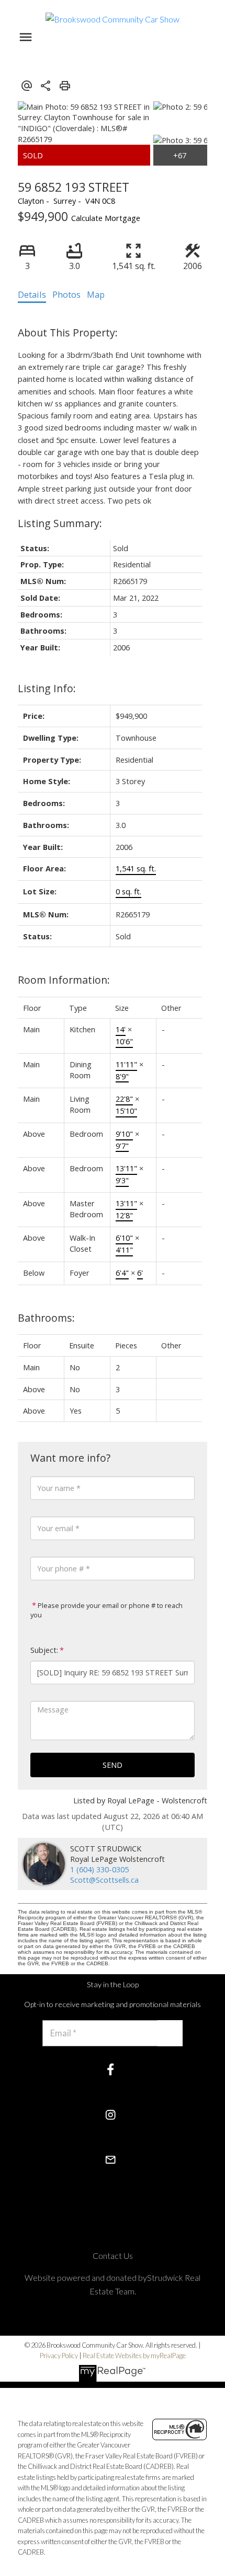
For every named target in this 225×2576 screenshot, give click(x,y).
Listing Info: (47, 688)
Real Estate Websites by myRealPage (134, 2356)
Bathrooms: (46, 1318)
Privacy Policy (59, 2356)
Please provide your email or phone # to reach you (106, 1610)
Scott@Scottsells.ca (104, 1880)
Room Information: (64, 980)
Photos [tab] (66, 295)
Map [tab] (96, 295)
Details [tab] (32, 295)
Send (113, 1765)
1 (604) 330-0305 (99, 1869)
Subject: (44, 1650)
